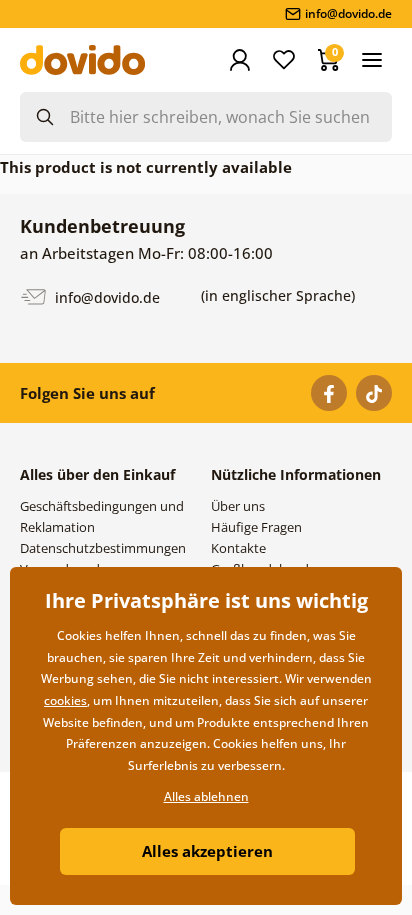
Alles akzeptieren (207, 851)
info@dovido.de (105, 296)
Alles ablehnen (206, 796)
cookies (65, 700)
